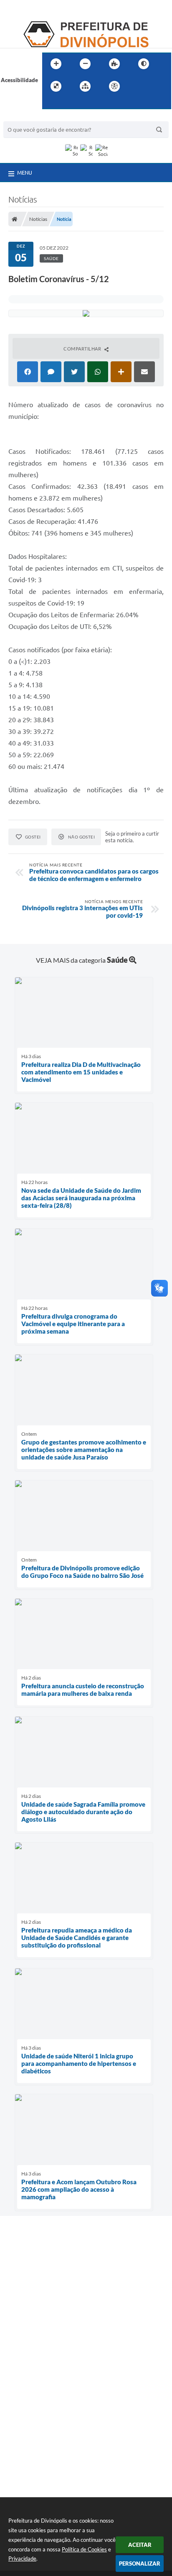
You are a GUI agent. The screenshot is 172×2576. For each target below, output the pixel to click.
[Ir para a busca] (51, 103)
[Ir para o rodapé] (69, 103)
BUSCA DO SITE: (28, 117)
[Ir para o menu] (157, 86)
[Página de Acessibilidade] (114, 86)
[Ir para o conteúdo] (138, 86)
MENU (25, 173)
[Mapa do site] (85, 86)
